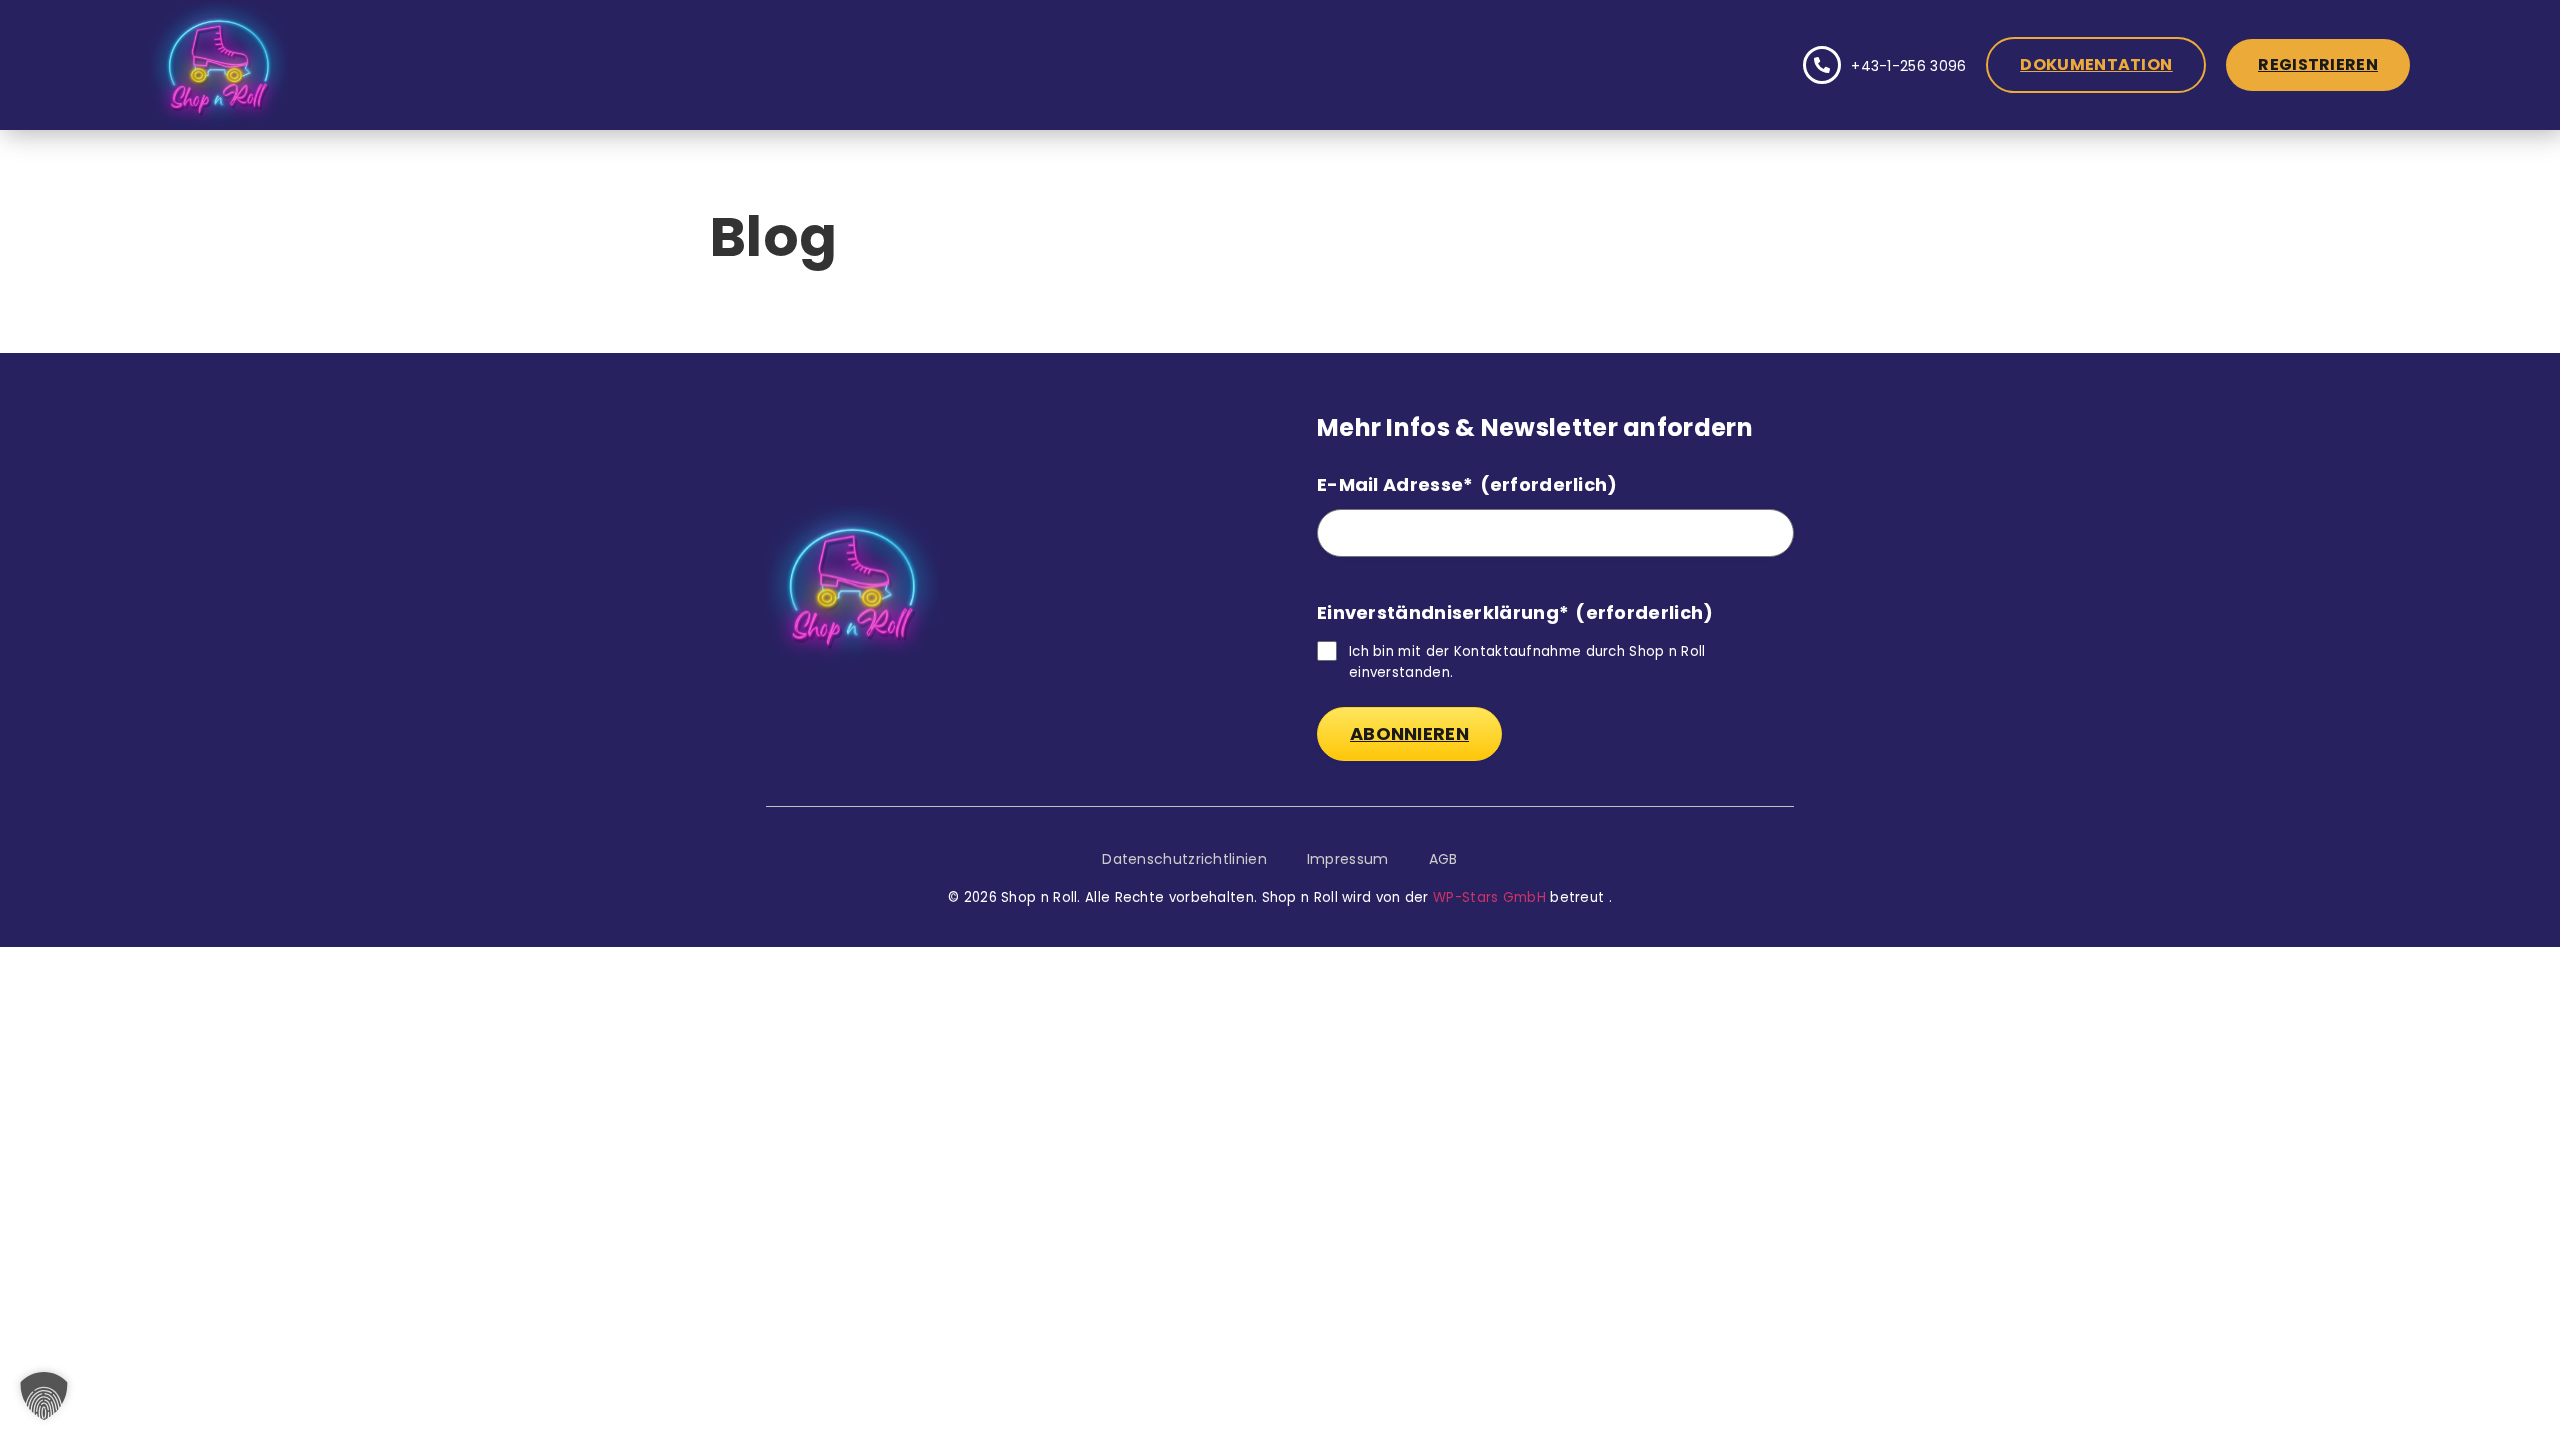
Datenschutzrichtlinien (1184, 859)
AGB (1443, 859)
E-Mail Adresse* (1467, 484)
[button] (44, 1396)
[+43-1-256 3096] (1822, 65)
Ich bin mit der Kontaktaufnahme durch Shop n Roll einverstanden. (1527, 662)
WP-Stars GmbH (1489, 897)
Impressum (1348, 859)
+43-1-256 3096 (1908, 66)
